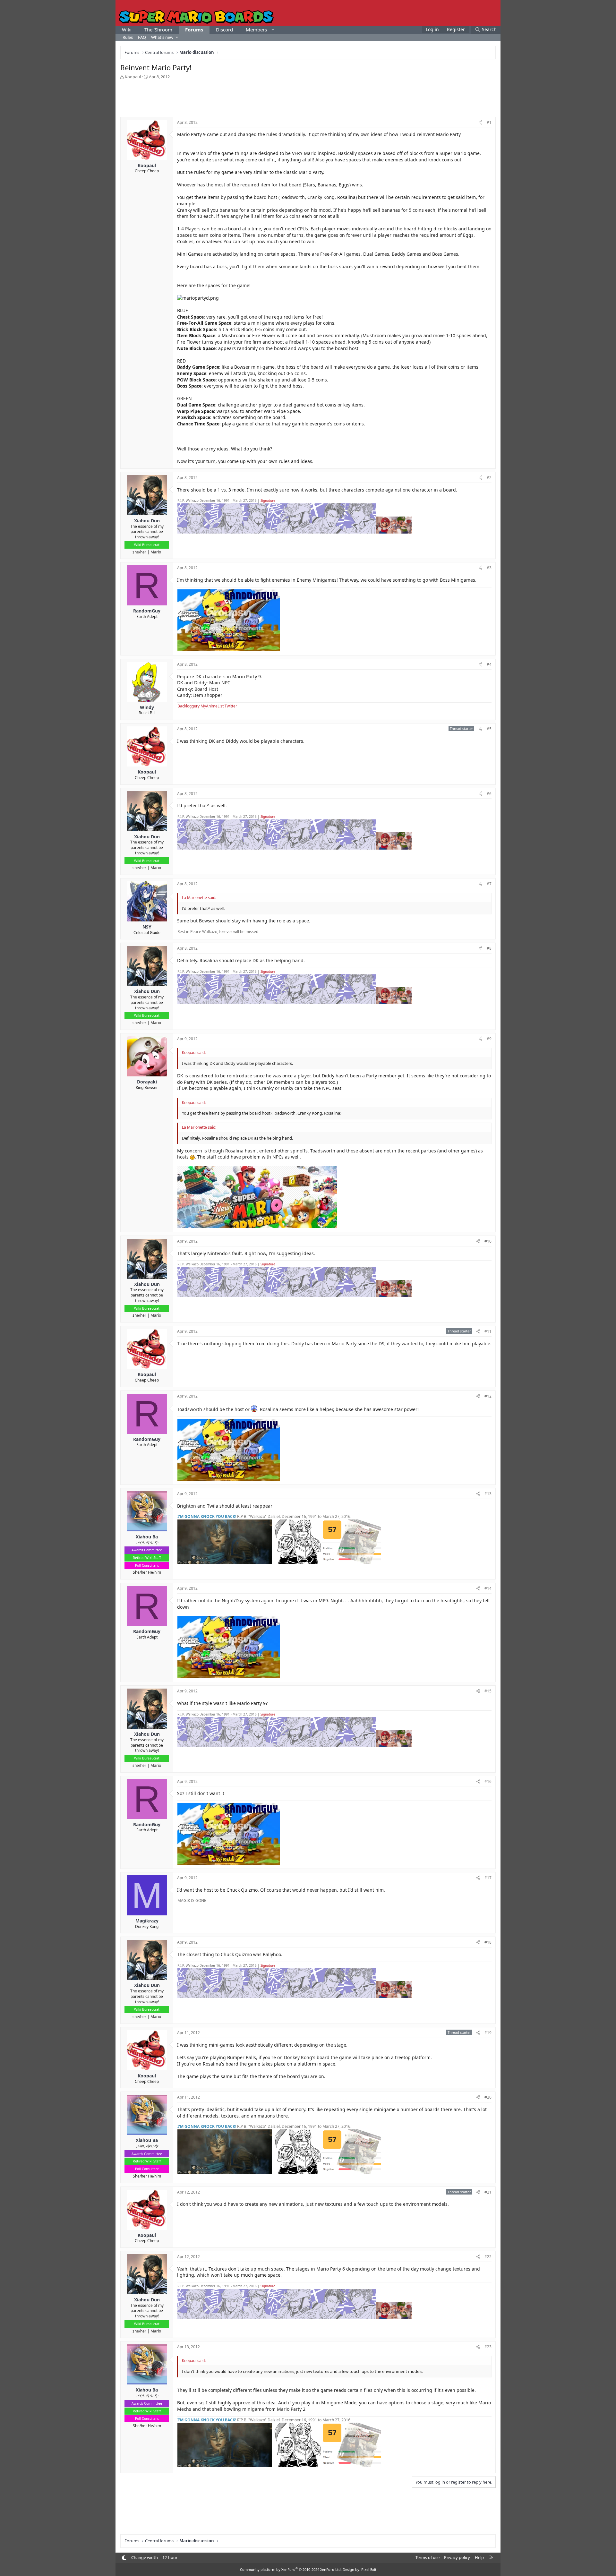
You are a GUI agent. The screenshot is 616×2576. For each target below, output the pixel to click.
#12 (488, 1396)
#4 (489, 664)
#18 (488, 1942)
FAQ (142, 37)
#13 (488, 1494)
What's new (162, 37)
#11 (488, 1331)
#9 (489, 1039)
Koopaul (133, 77)
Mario (156, 552)
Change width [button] (145, 2557)
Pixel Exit (369, 2569)
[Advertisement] (308, 98)
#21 (488, 2192)
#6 (489, 794)
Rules (128, 37)
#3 (489, 568)
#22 (488, 2257)
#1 (489, 122)
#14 (488, 1588)
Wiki (127, 30)
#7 (489, 884)
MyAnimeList (212, 706)
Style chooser (124, 2558)
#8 (489, 948)
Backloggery (188, 706)
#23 (488, 2347)
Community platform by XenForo (291, 2569)
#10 (488, 1241)
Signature (268, 501)
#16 (488, 1781)
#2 (489, 478)
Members (256, 30)
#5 (489, 729)
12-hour (170, 2557)
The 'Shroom (158, 30)
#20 (488, 2097)
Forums (194, 30)
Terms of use (428, 2557)
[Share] (480, 123)
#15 (488, 1691)
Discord (224, 30)
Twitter (231, 706)
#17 (488, 1878)
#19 (488, 2033)
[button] (273, 30)
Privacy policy (457, 2557)
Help (479, 2557)
